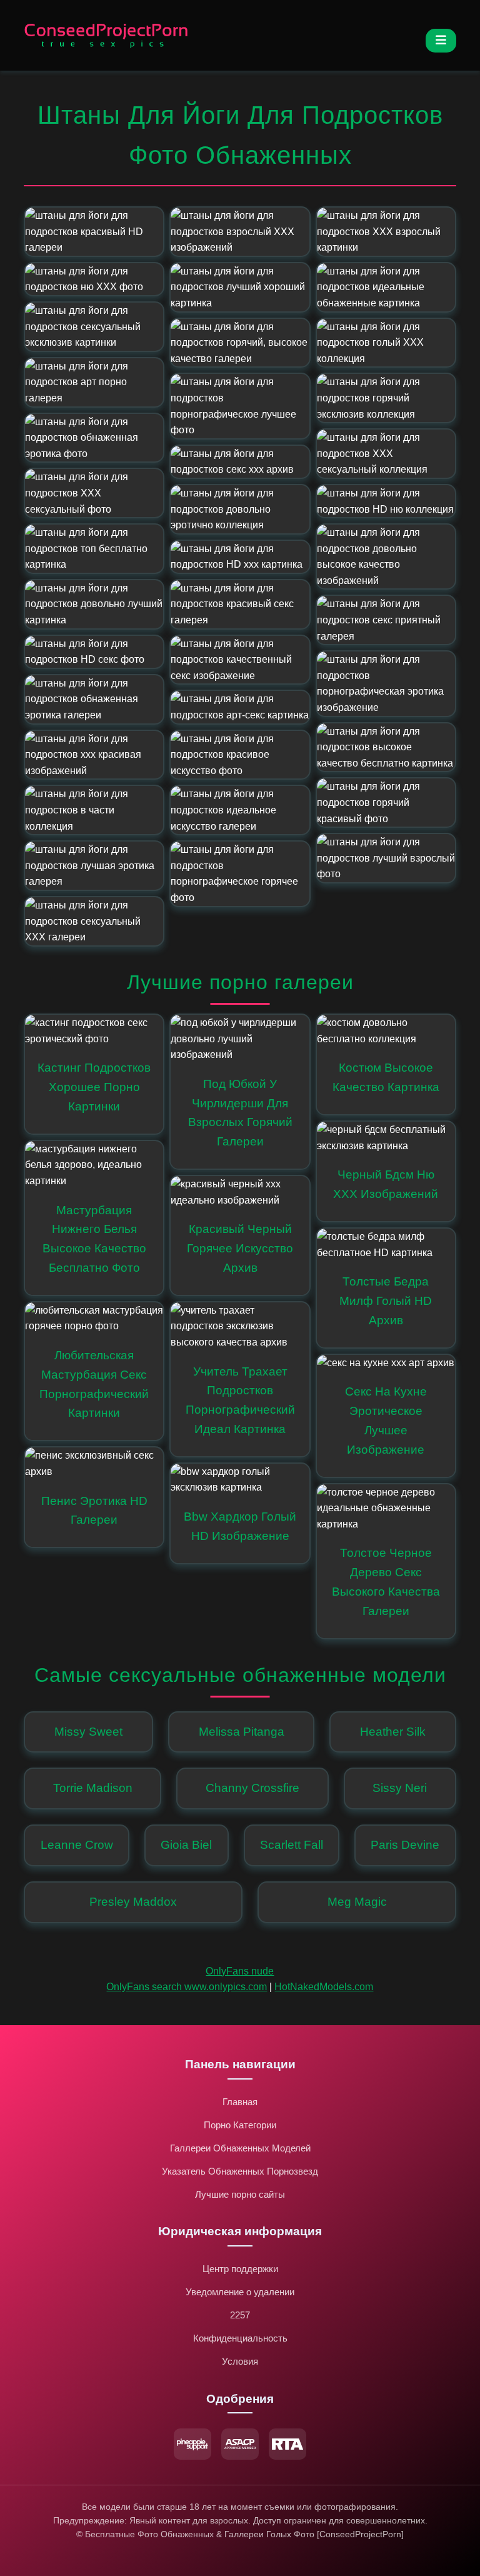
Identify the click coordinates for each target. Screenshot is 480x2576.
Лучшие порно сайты (240, 2194)
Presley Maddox (133, 1902)
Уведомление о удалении (240, 2292)
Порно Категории (240, 2125)
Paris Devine (405, 1845)
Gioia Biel (186, 1845)
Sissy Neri (400, 1788)
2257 (240, 2315)
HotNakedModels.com (324, 1987)
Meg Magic (357, 1902)
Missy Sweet (88, 1732)
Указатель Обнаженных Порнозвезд (240, 2171)
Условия (240, 2361)
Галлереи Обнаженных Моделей (240, 2148)
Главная (240, 2102)
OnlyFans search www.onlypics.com (187, 1987)
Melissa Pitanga (242, 1732)
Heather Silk (393, 1732)
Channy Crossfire (252, 1788)
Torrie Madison (93, 1788)
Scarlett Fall (292, 1845)
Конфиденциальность (240, 2338)
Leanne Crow (77, 1845)
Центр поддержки (240, 2269)
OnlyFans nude (240, 1971)
